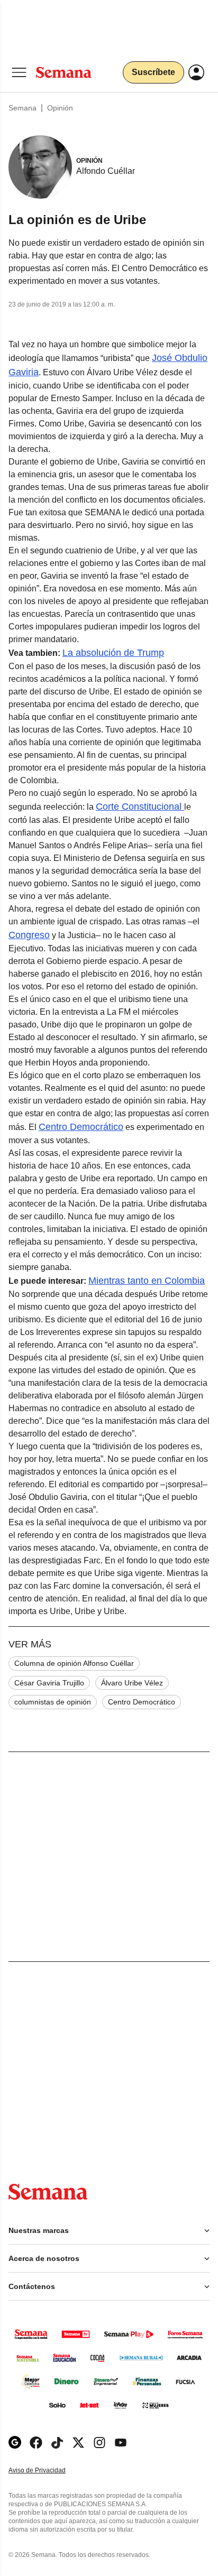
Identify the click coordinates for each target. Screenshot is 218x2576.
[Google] (15, 2443)
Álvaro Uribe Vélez (132, 1683)
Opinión (60, 108)
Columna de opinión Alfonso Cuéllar (74, 1663)
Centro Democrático (81, 1127)
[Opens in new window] (36, 2443)
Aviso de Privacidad (48, 2471)
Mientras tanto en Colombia (147, 1281)
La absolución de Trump (113, 653)
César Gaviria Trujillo (49, 1683)
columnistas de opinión (53, 1702)
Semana (22, 108)
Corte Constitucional (140, 807)
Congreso (29, 935)
